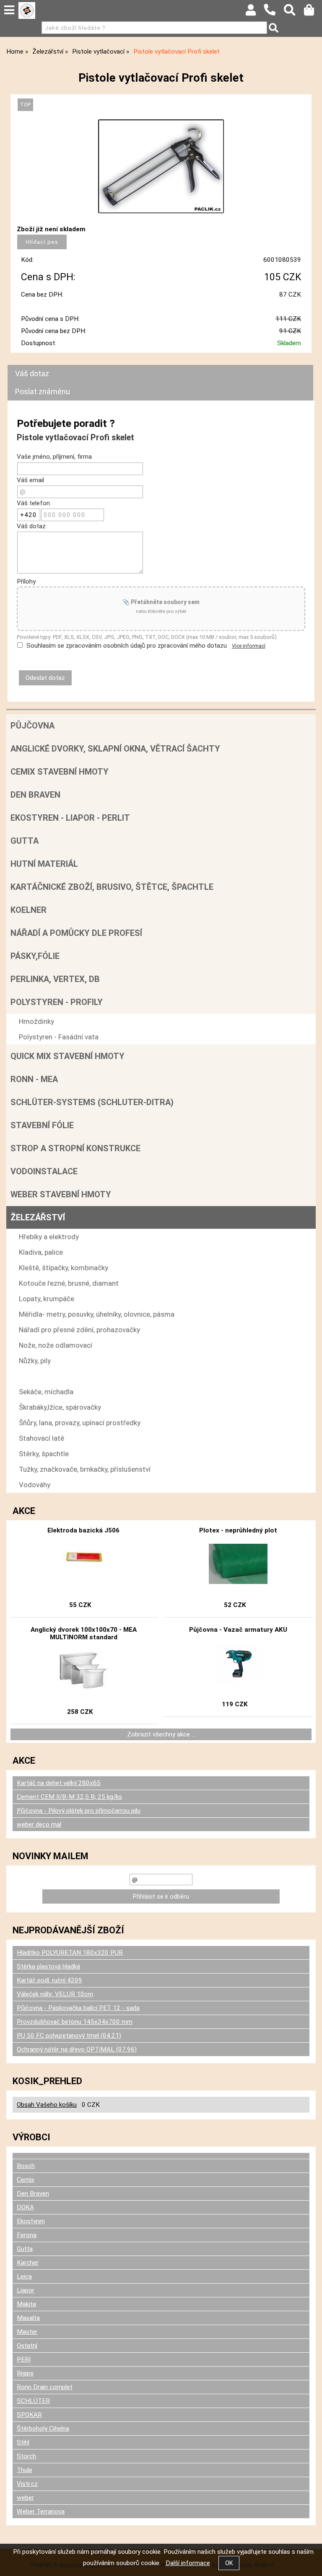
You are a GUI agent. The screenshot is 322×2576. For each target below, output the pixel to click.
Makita (26, 2304)
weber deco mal (39, 1824)
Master (27, 2332)
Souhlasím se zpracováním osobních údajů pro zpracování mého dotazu (127, 646)
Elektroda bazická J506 (83, 1530)
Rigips (25, 2373)
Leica (24, 2276)
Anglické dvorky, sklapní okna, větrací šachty (115, 749)
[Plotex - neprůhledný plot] (238, 1565)
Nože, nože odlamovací (56, 1345)
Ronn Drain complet (45, 2387)
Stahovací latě (42, 1438)
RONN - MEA (34, 1079)
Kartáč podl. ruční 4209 (49, 1980)
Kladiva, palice (41, 1252)
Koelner (29, 910)
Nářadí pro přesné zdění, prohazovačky (79, 1330)
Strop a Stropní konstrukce (75, 1148)
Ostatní (27, 2346)
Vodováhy (35, 1485)
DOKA (25, 2207)
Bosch (26, 2166)
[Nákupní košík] (313, 12)
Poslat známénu (43, 391)
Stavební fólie (42, 1125)
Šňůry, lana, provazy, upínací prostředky (80, 1423)
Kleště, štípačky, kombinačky (64, 1268)
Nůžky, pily (35, 1361)
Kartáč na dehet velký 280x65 (59, 1783)
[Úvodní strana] (27, 10)
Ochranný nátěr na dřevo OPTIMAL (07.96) (77, 2049)
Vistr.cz (27, 2484)
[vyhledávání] (294, 12)
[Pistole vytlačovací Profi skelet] (161, 166)
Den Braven (35, 795)
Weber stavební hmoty (61, 1194)
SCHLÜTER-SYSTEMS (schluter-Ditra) (92, 1102)
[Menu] (9, 10)
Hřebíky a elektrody (49, 1237)
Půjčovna (32, 726)
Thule (25, 2470)
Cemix (26, 2180)
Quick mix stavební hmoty (68, 1056)
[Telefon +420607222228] (274, 16)
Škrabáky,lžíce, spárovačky (60, 1407)
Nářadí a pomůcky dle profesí (76, 933)
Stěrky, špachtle (44, 1454)
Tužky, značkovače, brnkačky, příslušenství (85, 1469)
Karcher (28, 2263)
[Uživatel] (255, 12)
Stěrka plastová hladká (48, 1966)
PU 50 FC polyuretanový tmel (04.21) (69, 2036)
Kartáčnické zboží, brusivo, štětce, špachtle (112, 887)
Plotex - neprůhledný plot (238, 1530)
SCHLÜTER (33, 2401)
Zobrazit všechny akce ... (161, 1734)
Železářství (38, 1217)
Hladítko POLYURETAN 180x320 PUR (70, 1953)
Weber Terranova (41, 2511)
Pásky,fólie (35, 956)
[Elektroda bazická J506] (83, 1565)
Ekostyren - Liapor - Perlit (70, 818)
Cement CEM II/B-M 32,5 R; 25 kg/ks (69, 1797)
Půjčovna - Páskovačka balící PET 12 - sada (78, 2008)
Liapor (26, 2290)
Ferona (27, 2235)
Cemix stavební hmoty (60, 772)
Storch (26, 2456)
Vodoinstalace (44, 1171)
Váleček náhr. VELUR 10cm (55, 1994)
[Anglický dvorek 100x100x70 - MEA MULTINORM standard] (83, 1672)
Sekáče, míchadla (46, 1392)
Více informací (249, 646)
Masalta (28, 2318)
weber (25, 2498)
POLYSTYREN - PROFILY (57, 1002)
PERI (24, 2359)
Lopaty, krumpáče (47, 1299)
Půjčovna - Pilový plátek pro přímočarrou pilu (79, 1811)
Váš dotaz (32, 373)
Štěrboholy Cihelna (43, 2429)
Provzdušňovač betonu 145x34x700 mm (75, 2022)
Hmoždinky (36, 1021)
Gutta (25, 841)
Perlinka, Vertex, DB (55, 979)
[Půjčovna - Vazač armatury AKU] (238, 1664)
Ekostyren (31, 2221)
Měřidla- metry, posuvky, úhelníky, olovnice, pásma (97, 1314)
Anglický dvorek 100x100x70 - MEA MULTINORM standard (84, 1633)
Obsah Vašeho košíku (47, 2105)
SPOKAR (29, 2415)
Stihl (23, 2442)
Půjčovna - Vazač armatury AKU (238, 1630)
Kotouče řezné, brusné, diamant (69, 1283)
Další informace (188, 2563)
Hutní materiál (44, 864)
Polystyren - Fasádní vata (59, 1037)
